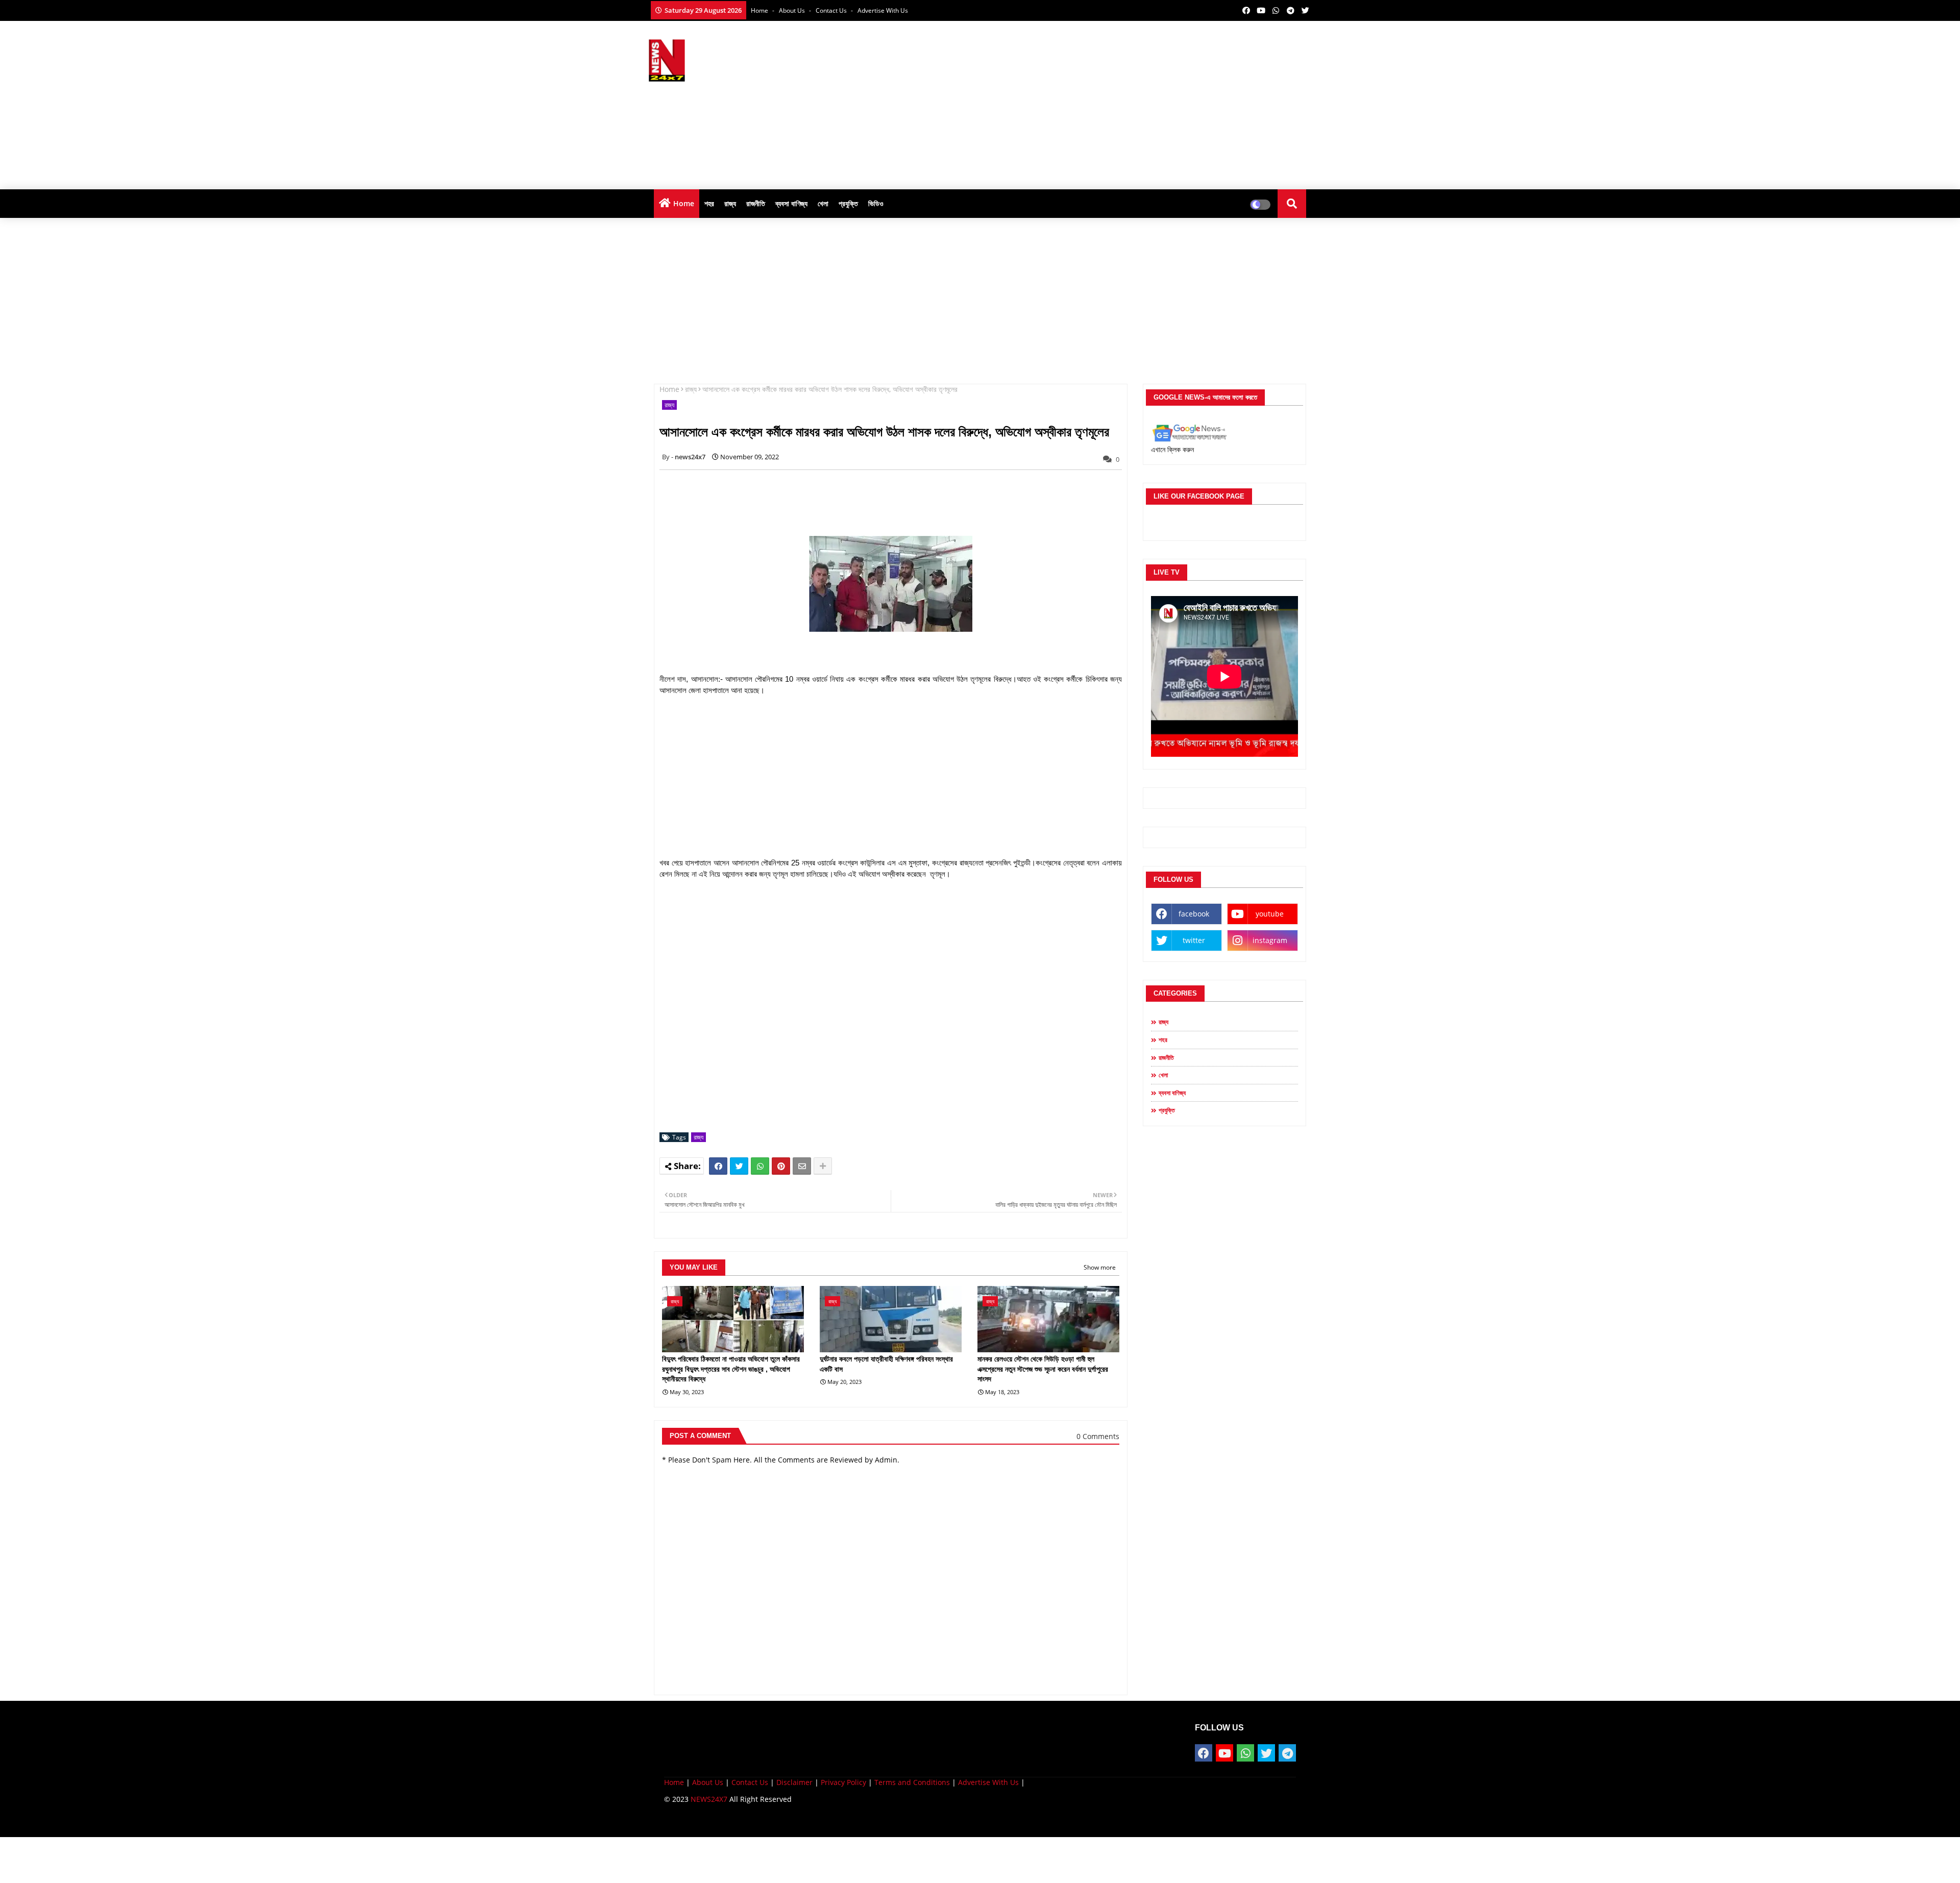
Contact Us (750, 1782)
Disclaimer (794, 1782)
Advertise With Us (883, 10)
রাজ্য (730, 203)
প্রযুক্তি (848, 203)
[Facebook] (718, 1166)
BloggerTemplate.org (864, 1822)
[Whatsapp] (760, 1166)
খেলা (823, 203)
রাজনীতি (756, 203)
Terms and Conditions (912, 1782)
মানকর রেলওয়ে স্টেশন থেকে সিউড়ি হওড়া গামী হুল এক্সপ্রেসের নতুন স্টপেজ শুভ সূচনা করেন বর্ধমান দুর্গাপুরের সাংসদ (1043, 1369)
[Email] (802, 1166)
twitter (1194, 940)
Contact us (832, 10)
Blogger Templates (737, 1822)
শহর (709, 203)
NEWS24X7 (709, 1799)
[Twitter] (739, 1166)
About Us (793, 10)
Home (760, 10)
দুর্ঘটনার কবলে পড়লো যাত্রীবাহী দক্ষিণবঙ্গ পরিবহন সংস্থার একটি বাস (886, 1364)
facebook (1194, 914)
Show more (1100, 1267)
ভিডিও (876, 203)
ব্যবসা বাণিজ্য (791, 203)
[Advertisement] (1126, 103)
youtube (1270, 914)
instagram (1270, 940)
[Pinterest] (781, 1166)
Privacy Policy (843, 1782)
